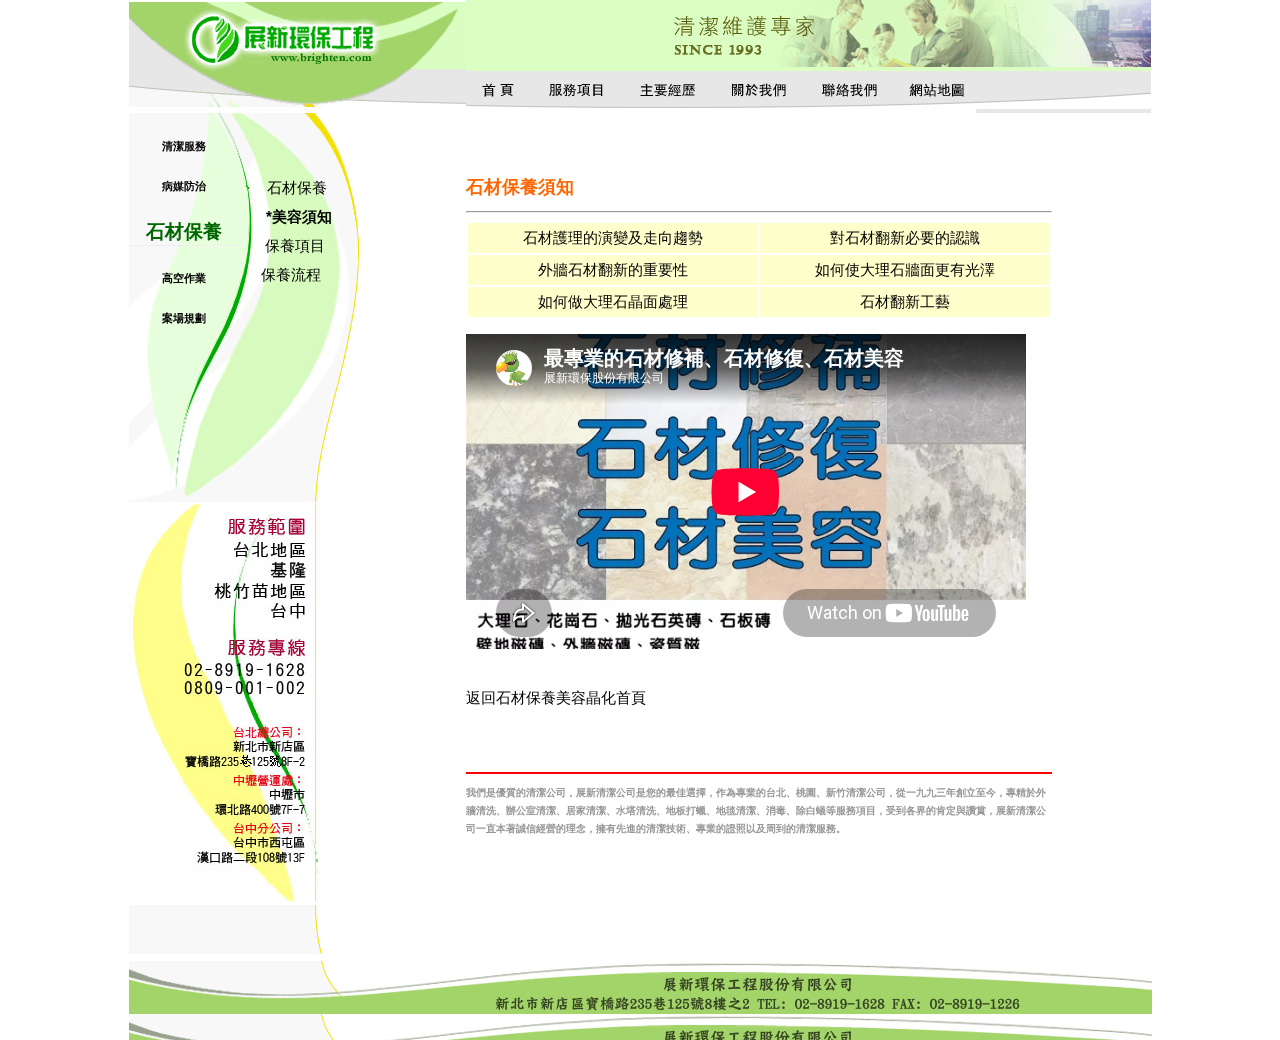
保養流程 (291, 274)
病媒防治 (184, 186)
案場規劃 (184, 318)
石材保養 (184, 231)
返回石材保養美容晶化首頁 (556, 697)
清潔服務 (184, 146)
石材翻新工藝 (905, 301)
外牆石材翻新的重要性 (613, 269)
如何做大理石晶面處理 (613, 301)
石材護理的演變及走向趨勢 (613, 237)
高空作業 (184, 278)
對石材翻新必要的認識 (905, 237)
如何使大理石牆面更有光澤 (905, 269)
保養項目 (295, 245)
